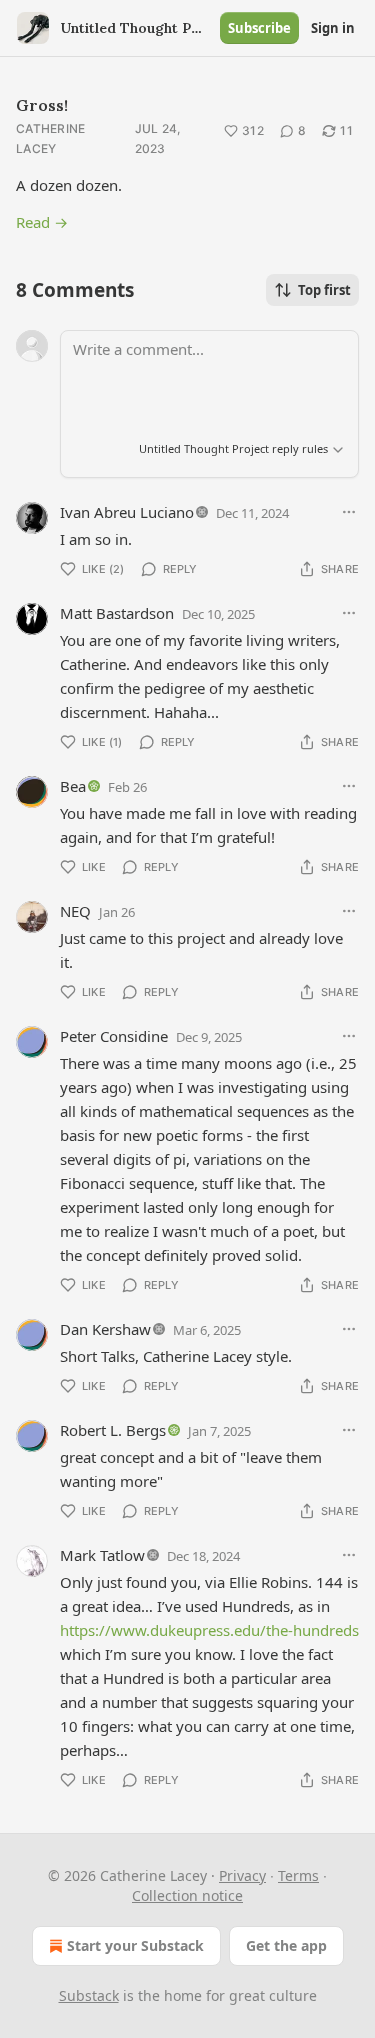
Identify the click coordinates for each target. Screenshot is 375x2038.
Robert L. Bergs (113, 1430)
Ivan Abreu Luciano (127, 512)
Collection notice (187, 1895)
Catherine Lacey (51, 138)
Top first (324, 290)
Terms (298, 1875)
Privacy (242, 1875)
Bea (73, 786)
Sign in (333, 28)
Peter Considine (114, 1036)
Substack (89, 1995)
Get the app (286, 1945)
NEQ (75, 911)
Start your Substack (135, 1945)
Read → (42, 222)
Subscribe (259, 28)
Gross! (42, 105)
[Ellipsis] (349, 512)
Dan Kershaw (105, 1329)
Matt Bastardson (117, 613)
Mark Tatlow (102, 1555)
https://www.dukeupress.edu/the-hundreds (209, 1630)
